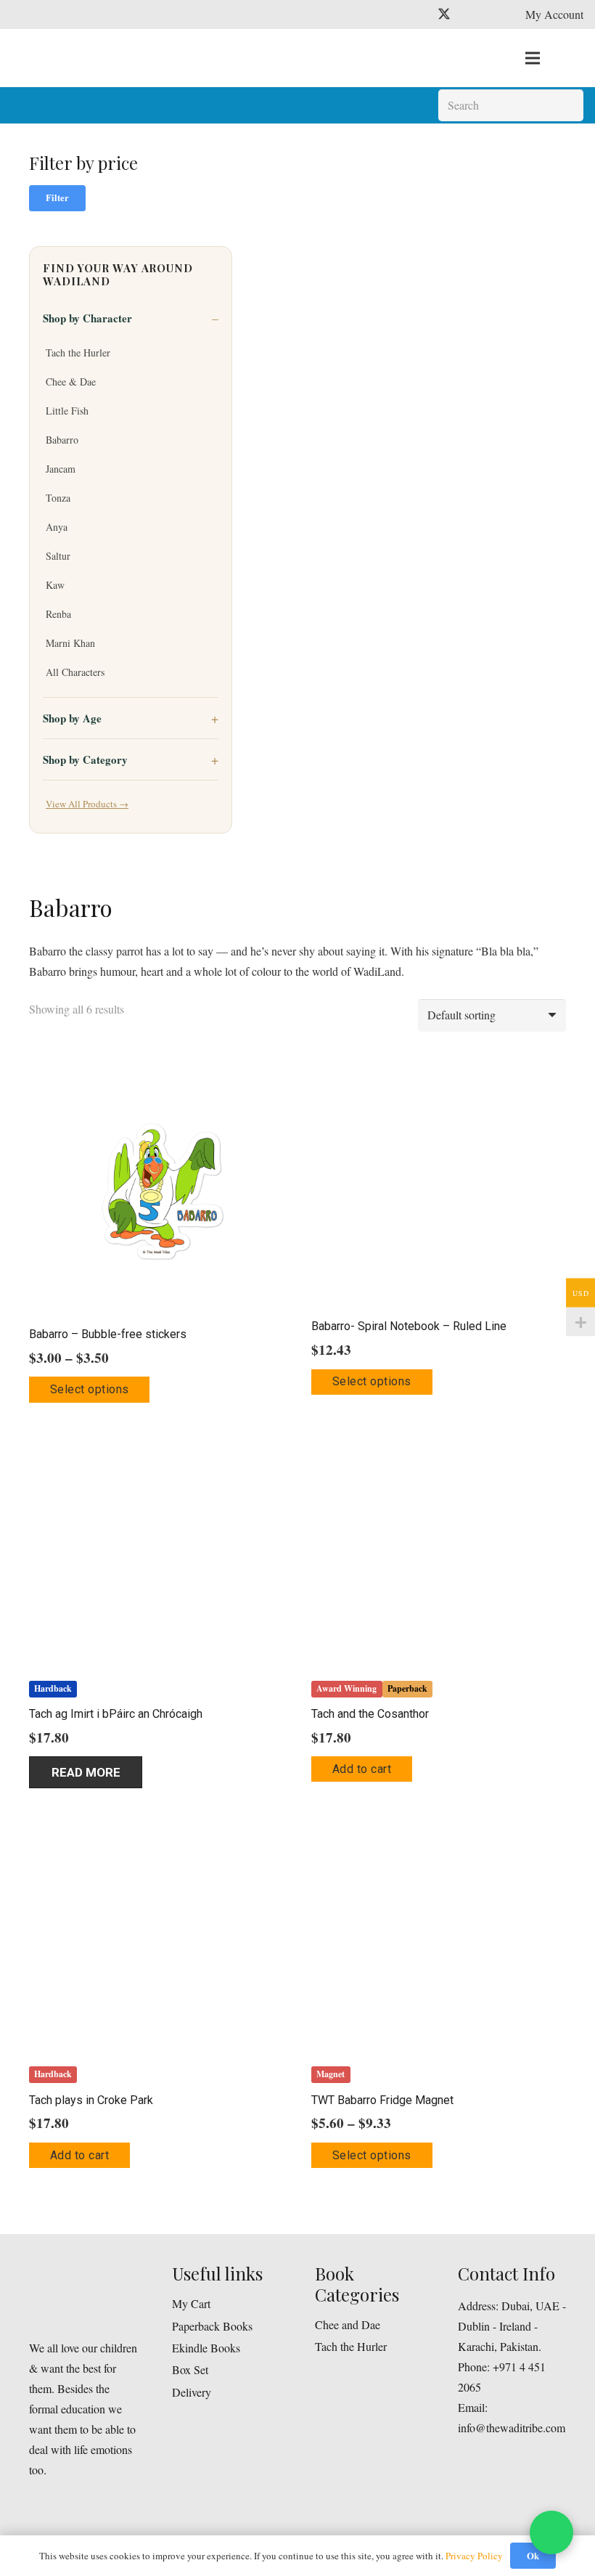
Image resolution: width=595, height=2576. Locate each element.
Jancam (61, 469)
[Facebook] (418, 15)
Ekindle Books (206, 2348)
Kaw (55, 585)
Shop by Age (72, 718)
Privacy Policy (474, 2556)
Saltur (58, 556)
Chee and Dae (348, 2324)
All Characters (75, 672)
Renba (58, 614)
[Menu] (533, 58)
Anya (57, 527)
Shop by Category (85, 759)
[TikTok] (496, 15)
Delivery (192, 2392)
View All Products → (87, 804)
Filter (57, 197)
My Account (554, 14)
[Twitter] (444, 15)
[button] (362, 1769)
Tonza (58, 498)
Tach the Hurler (78, 352)
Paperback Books (212, 2326)
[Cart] (567, 58)
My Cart (191, 2303)
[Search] (567, 106)
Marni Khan (70, 643)
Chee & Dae (71, 382)
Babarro (62, 440)
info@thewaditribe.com (512, 2428)
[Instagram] (470, 15)
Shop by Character (87, 318)
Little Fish (67, 411)
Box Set (190, 2369)
